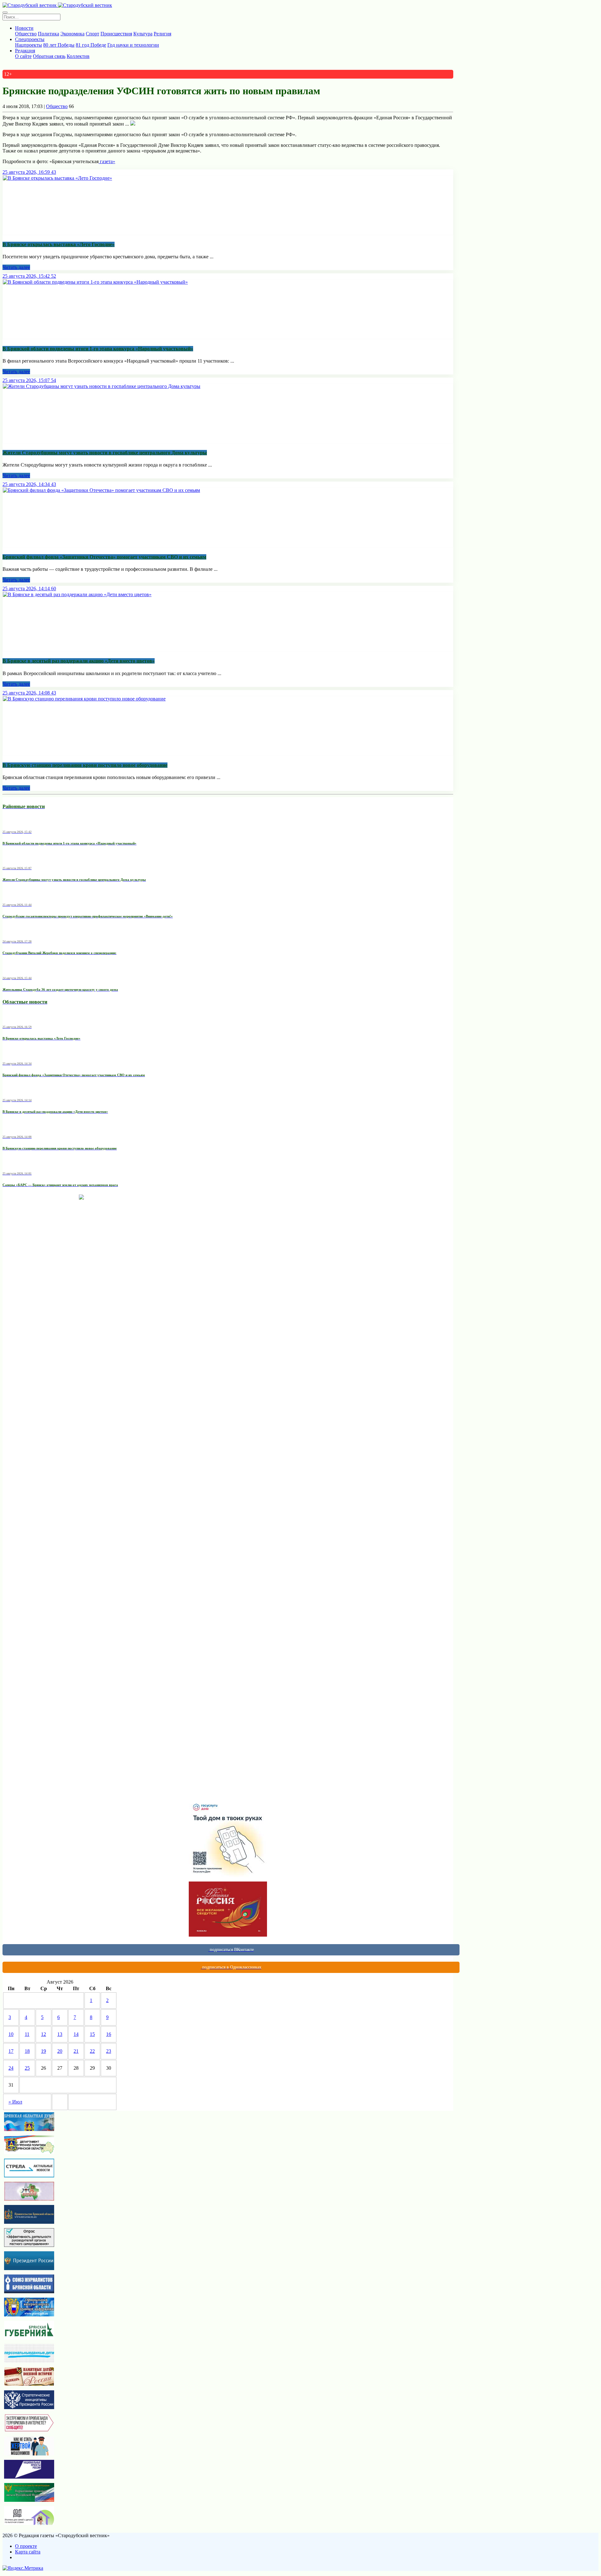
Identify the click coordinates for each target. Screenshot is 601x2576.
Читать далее (16, 267)
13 (60, 2034)
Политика (49, 34)
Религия (162, 34)
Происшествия (116, 34)
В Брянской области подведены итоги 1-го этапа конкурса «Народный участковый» (98, 349)
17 (11, 2051)
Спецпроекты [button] (30, 39)
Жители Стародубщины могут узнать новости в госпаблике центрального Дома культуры (105, 453)
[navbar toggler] (5, 13)
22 (92, 2051)
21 (76, 2051)
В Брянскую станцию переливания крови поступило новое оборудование (85, 765)
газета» (107, 161)
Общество (26, 34)
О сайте (23, 56)
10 (11, 2034)
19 (44, 2051)
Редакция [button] (25, 51)
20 (60, 2051)
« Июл (15, 2102)
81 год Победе (91, 45)
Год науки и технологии (133, 45)
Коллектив (78, 56)
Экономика (72, 34)
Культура (143, 34)
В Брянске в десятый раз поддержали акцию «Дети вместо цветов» (79, 661)
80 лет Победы (59, 45)
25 (27, 2068)
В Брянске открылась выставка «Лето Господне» (59, 244)
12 (44, 2034)
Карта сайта (28, 2552)
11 (27, 2034)
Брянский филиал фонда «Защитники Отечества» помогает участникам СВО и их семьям (104, 557)
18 (27, 2051)
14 (76, 2034)
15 (92, 2034)
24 (11, 2068)
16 (109, 2034)
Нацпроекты (28, 45)
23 (109, 2051)
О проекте (26, 2546)
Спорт (92, 34)
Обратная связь (49, 56)
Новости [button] (24, 28)
